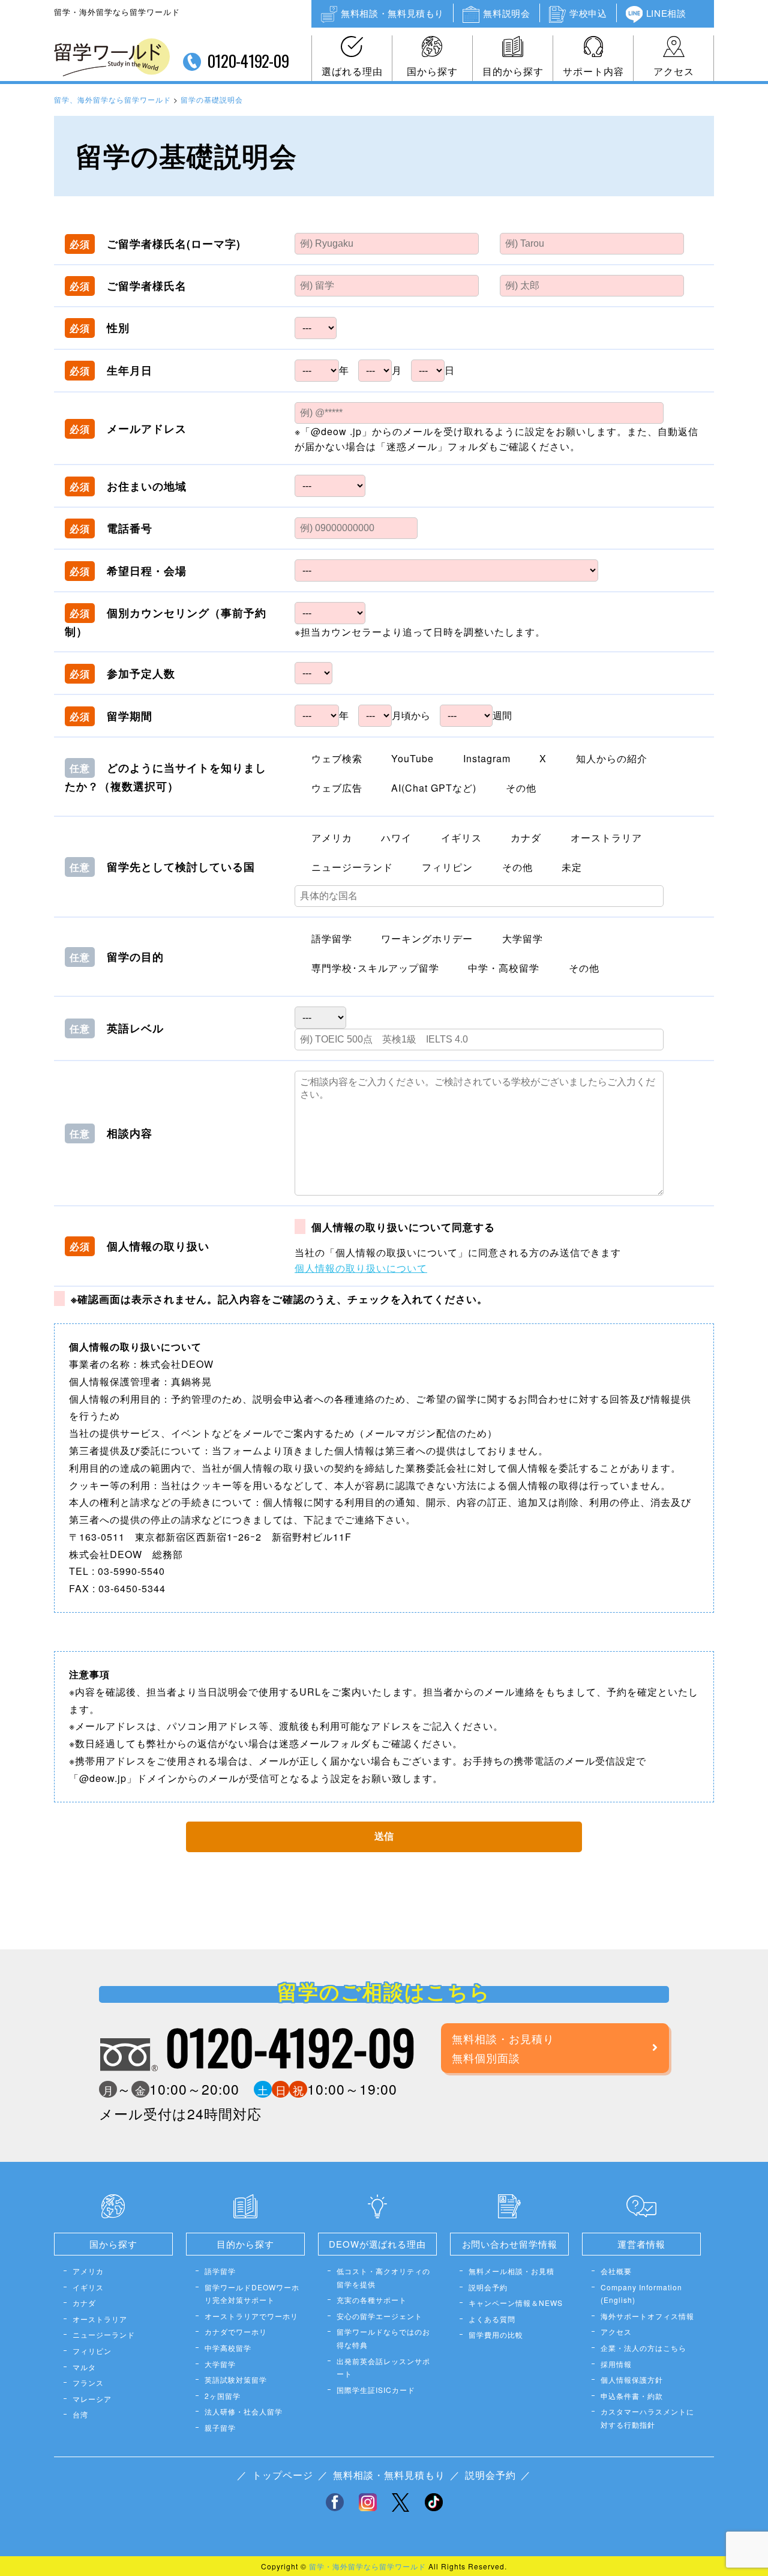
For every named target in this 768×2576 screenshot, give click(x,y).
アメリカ (88, 2271)
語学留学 (220, 2271)
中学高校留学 (228, 2348)
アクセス (674, 71)
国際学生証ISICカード (376, 2390)
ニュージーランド (104, 2334)
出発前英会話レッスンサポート (383, 2367)
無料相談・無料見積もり (392, 13)
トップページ (283, 2475)
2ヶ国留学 (223, 2396)
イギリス (88, 2287)
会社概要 (616, 2271)
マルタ (84, 2367)
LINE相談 (666, 13)
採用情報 (616, 2364)
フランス (88, 2382)
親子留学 (220, 2427)
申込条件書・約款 (632, 2396)
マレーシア (92, 2399)
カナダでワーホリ (236, 2331)
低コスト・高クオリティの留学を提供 (383, 2277)
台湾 (80, 2414)
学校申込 (588, 13)
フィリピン (92, 2351)
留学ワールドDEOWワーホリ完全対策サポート (252, 2294)
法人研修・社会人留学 (244, 2411)
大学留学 (220, 2364)
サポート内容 (593, 71)
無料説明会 (506, 13)
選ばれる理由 (352, 71)
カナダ (84, 2303)
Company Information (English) (641, 2294)
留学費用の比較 (496, 2334)
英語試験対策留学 (236, 2379)
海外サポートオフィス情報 (647, 2316)
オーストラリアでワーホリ (251, 2316)
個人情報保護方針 (632, 2379)
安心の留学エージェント (379, 2316)
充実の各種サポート (372, 2300)
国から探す (432, 71)
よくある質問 (492, 2319)
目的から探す (513, 71)
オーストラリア (100, 2319)
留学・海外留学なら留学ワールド (367, 2566)
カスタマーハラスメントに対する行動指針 (647, 2418)
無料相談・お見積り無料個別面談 (503, 2048)
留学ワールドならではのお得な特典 (383, 2338)
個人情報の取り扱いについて (361, 1268)
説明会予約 (488, 2287)
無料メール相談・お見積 (511, 2271)
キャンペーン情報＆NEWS (516, 2303)
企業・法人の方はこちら (643, 2348)
